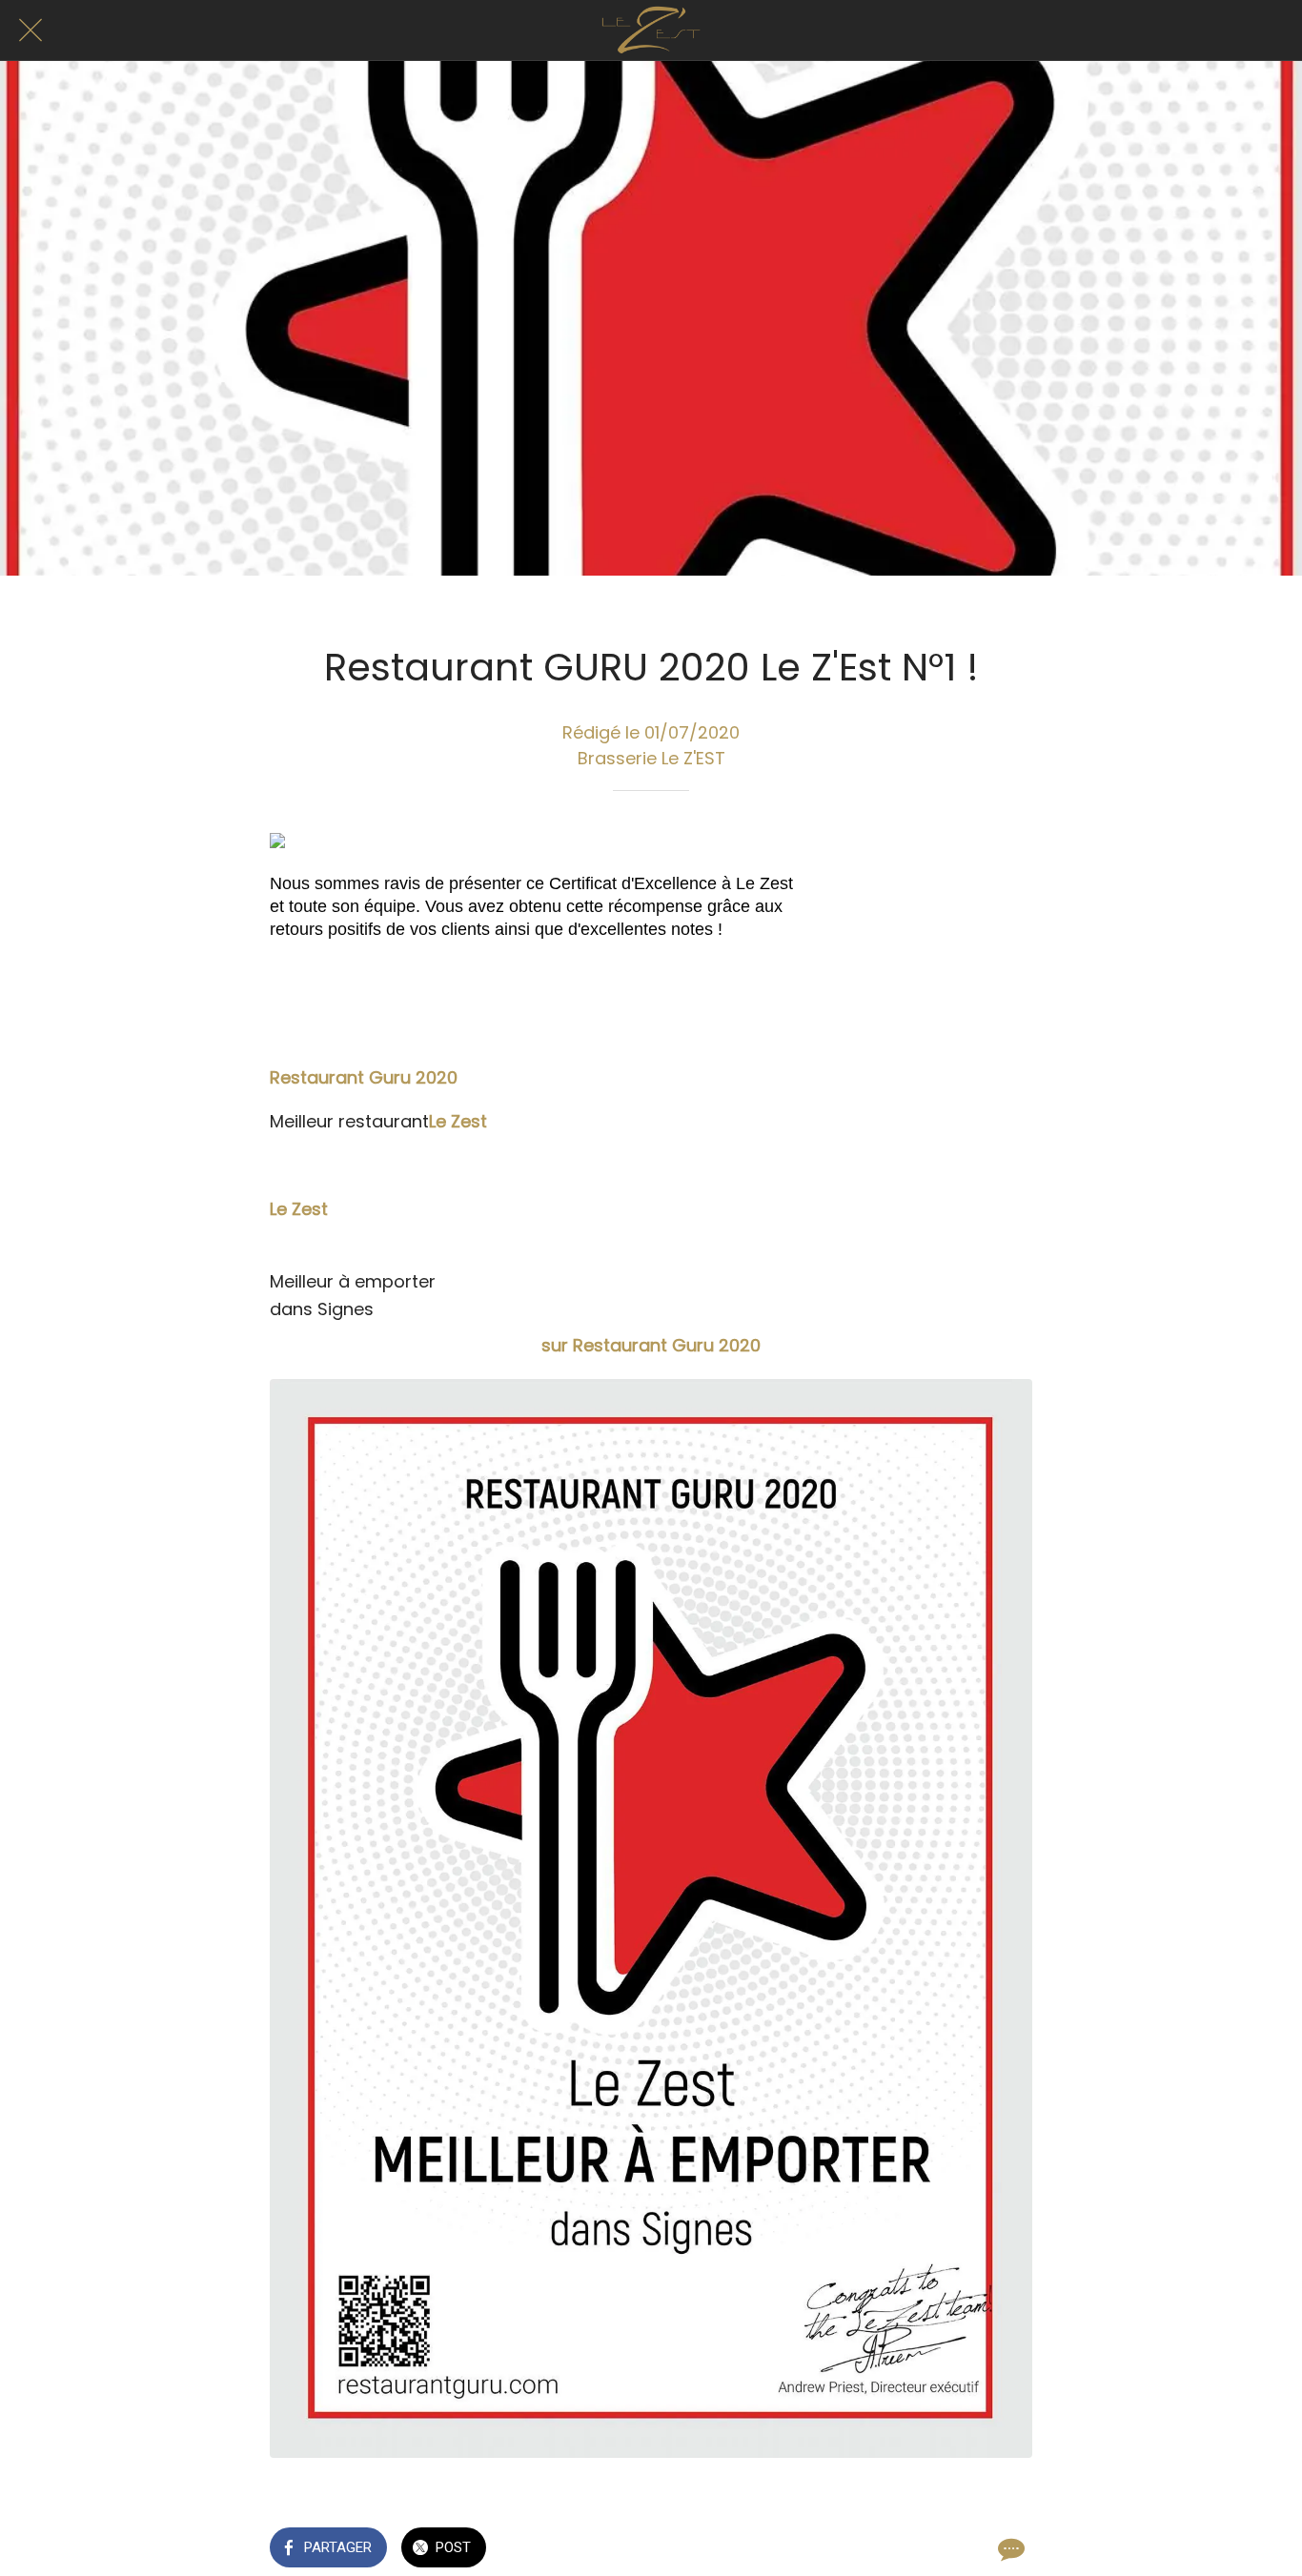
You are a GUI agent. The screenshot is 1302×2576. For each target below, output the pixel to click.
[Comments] (1009, 2549)
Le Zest (458, 1121)
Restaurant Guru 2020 (364, 1077)
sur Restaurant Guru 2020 (651, 1345)
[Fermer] (31, 30)
